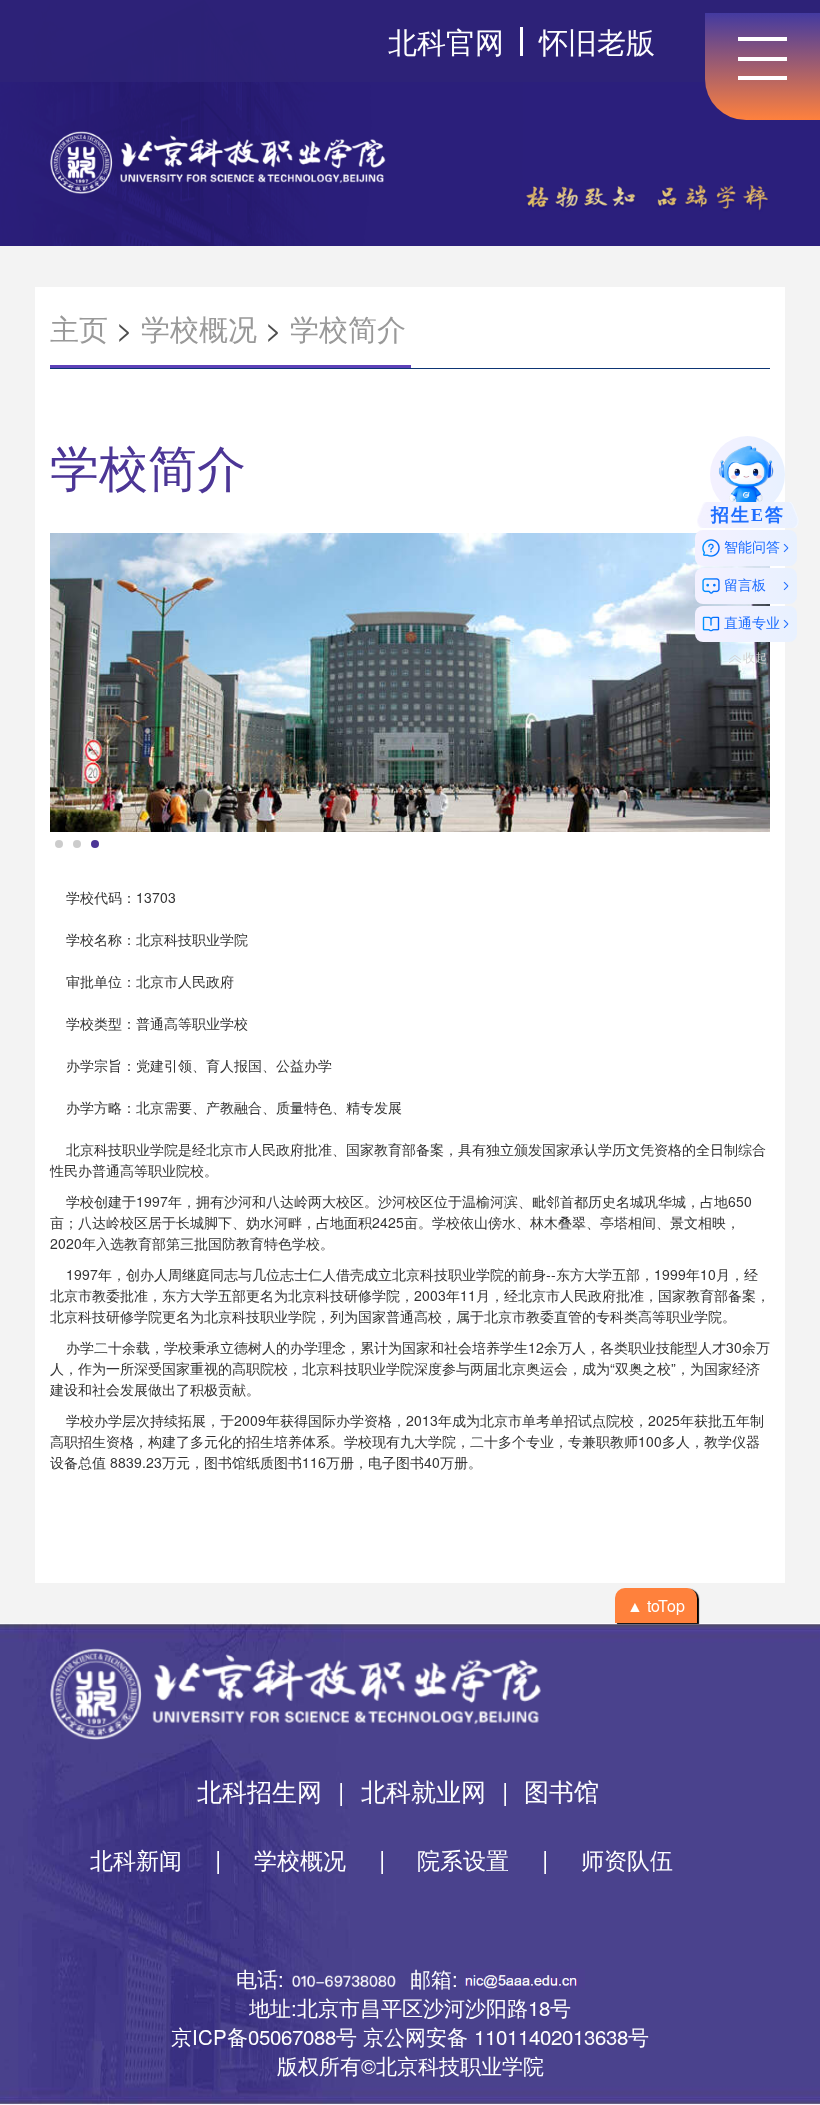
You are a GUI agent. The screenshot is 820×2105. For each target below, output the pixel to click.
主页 (79, 327)
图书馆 (561, 1790)
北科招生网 (259, 1790)
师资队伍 (627, 1859)
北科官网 (446, 40)
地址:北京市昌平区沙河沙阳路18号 (410, 2007)
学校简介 (348, 327)
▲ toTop (656, 1606)
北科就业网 (423, 1790)
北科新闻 (136, 1859)
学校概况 (199, 327)
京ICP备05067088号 (264, 2036)
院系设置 (463, 1859)
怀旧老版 (597, 40)
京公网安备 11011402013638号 (506, 2036)
